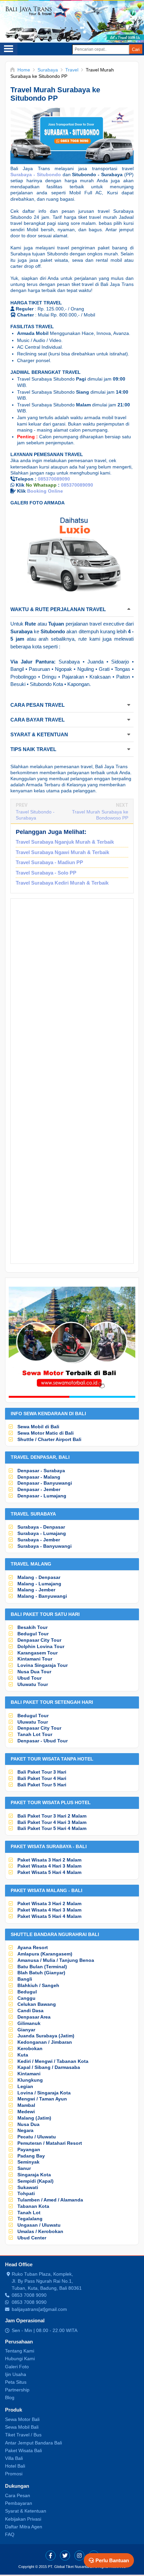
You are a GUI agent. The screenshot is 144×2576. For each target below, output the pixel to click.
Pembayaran (19, 2503)
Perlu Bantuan (112, 2560)
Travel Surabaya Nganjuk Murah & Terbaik (65, 842)
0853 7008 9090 (29, 2295)
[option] (72, 554)
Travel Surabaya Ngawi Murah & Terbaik (62, 852)
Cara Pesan (18, 2495)
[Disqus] (72, 994)
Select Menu (9, 49)
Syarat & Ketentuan (26, 2511)
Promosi (14, 2474)
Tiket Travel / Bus (23, 2435)
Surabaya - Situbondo (36, 175)
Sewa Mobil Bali (22, 2427)
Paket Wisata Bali (23, 2450)
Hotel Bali (15, 2466)
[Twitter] (65, 2556)
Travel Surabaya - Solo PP (46, 873)
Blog (10, 2397)
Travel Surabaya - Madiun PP (49, 862)
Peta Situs (16, 2382)
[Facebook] (51, 2556)
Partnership (17, 2390)
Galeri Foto (17, 2367)
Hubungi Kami (20, 2359)
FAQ (10, 2534)
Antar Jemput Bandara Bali (33, 2443)
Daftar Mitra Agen (24, 2527)
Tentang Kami (20, 2351)
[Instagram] (79, 2556)
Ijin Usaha (16, 2374)
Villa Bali (14, 2458)
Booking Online (45, 491)
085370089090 (54, 479)
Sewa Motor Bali (22, 2419)
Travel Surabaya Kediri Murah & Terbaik (62, 883)
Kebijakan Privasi (23, 2519)
